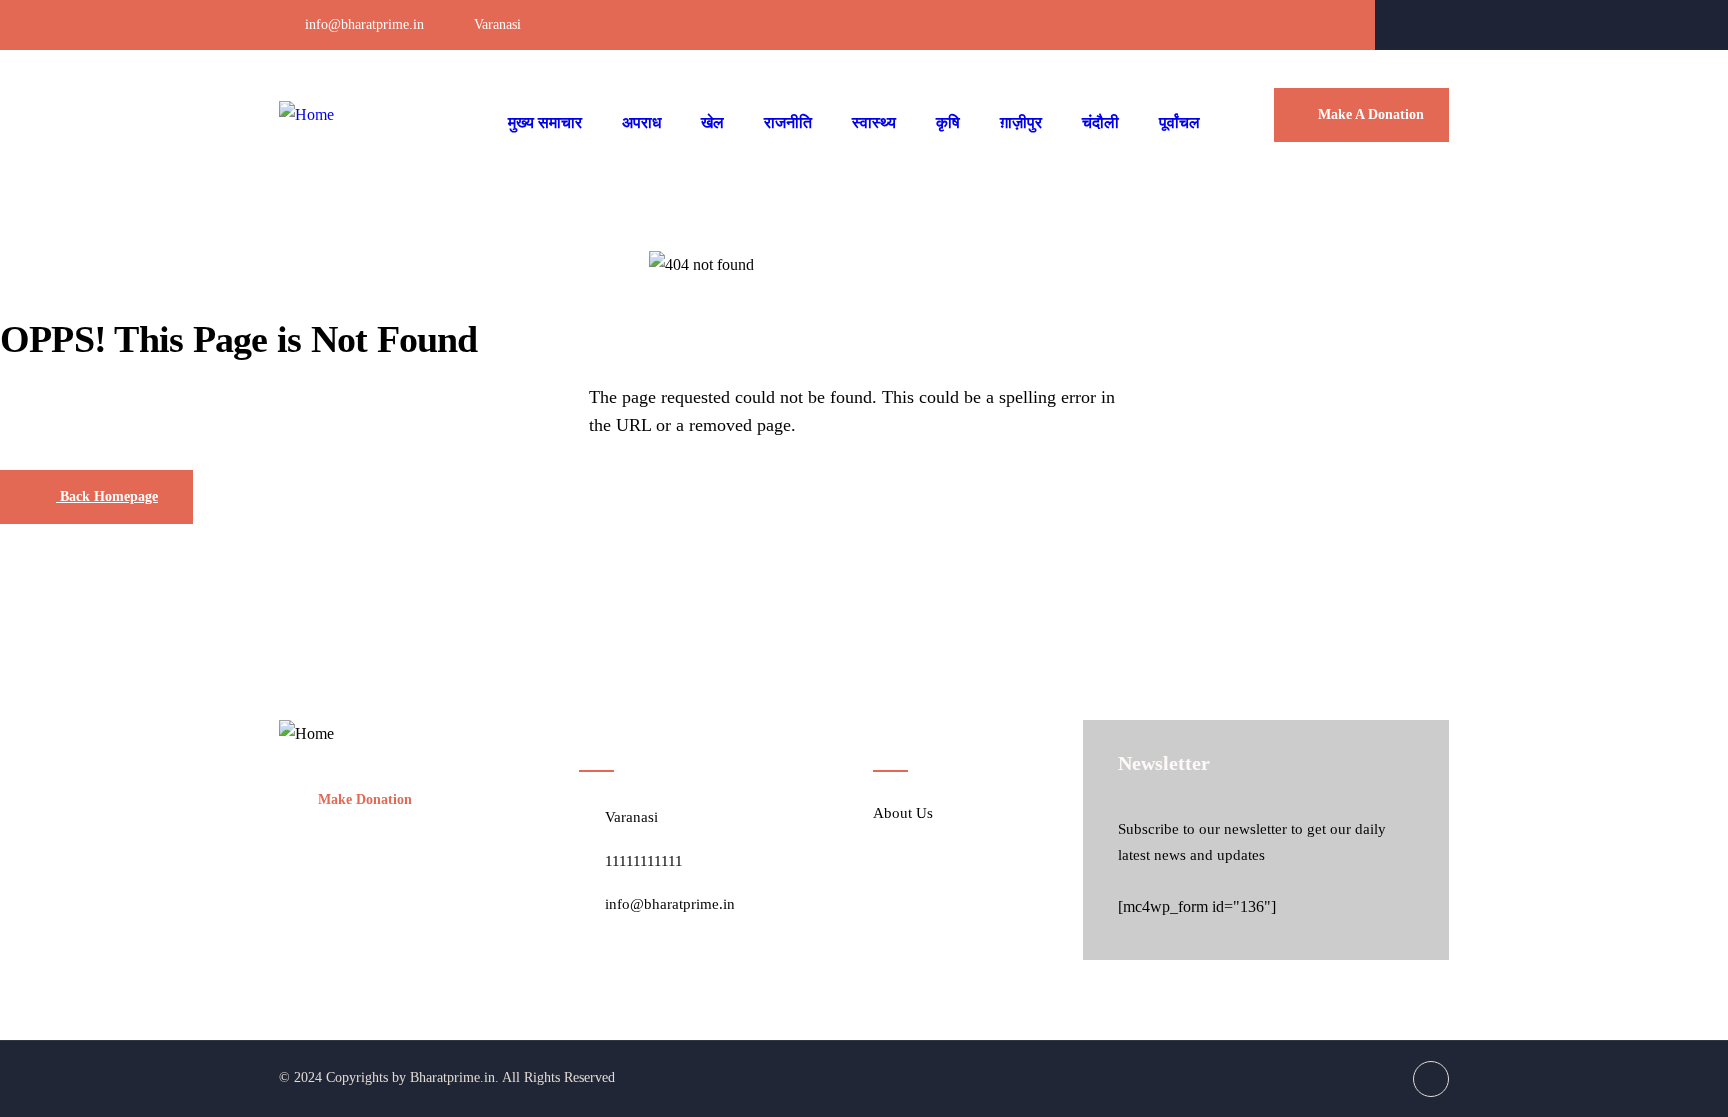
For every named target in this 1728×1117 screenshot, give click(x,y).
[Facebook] (1432, 25)
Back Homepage (107, 496)
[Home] (306, 115)
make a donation (1371, 114)
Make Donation (365, 799)
